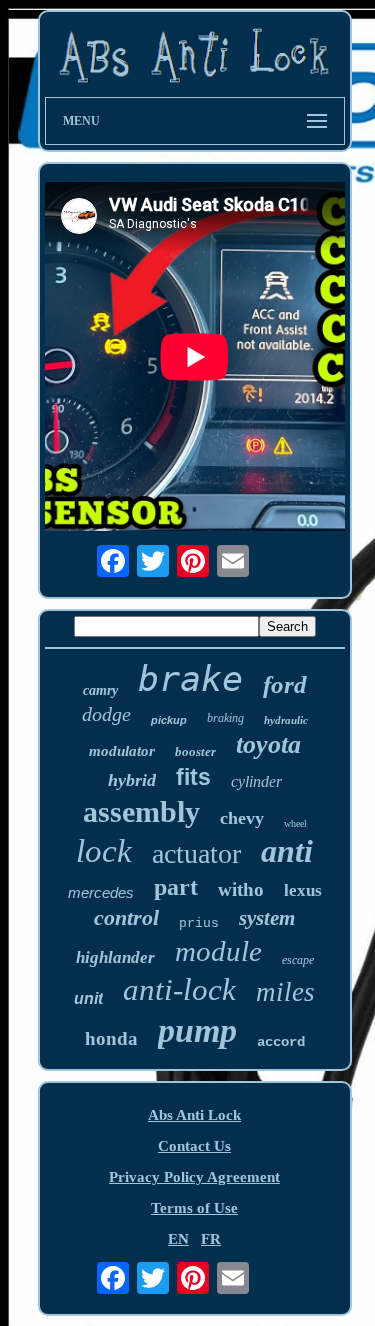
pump (197, 1030)
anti (287, 851)
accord (281, 1042)
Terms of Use (194, 1208)
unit (88, 998)
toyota (268, 744)
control (126, 917)
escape (298, 960)
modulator (122, 751)
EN (178, 1239)
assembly (141, 811)
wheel (295, 823)
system (267, 918)
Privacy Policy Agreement (194, 1177)
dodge (106, 714)
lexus (303, 890)
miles (285, 992)
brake (190, 679)
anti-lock (179, 989)
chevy (242, 818)
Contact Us (194, 1146)
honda (111, 1038)
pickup (169, 720)
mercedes (101, 892)
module (218, 951)
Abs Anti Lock (194, 1115)
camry (100, 690)
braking (225, 718)
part (176, 887)
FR (211, 1239)
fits (193, 777)
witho (241, 889)
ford (285, 684)
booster (195, 751)
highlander (115, 957)
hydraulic (286, 720)
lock (104, 851)
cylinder (256, 781)
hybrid (132, 780)
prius (199, 923)
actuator (196, 853)
